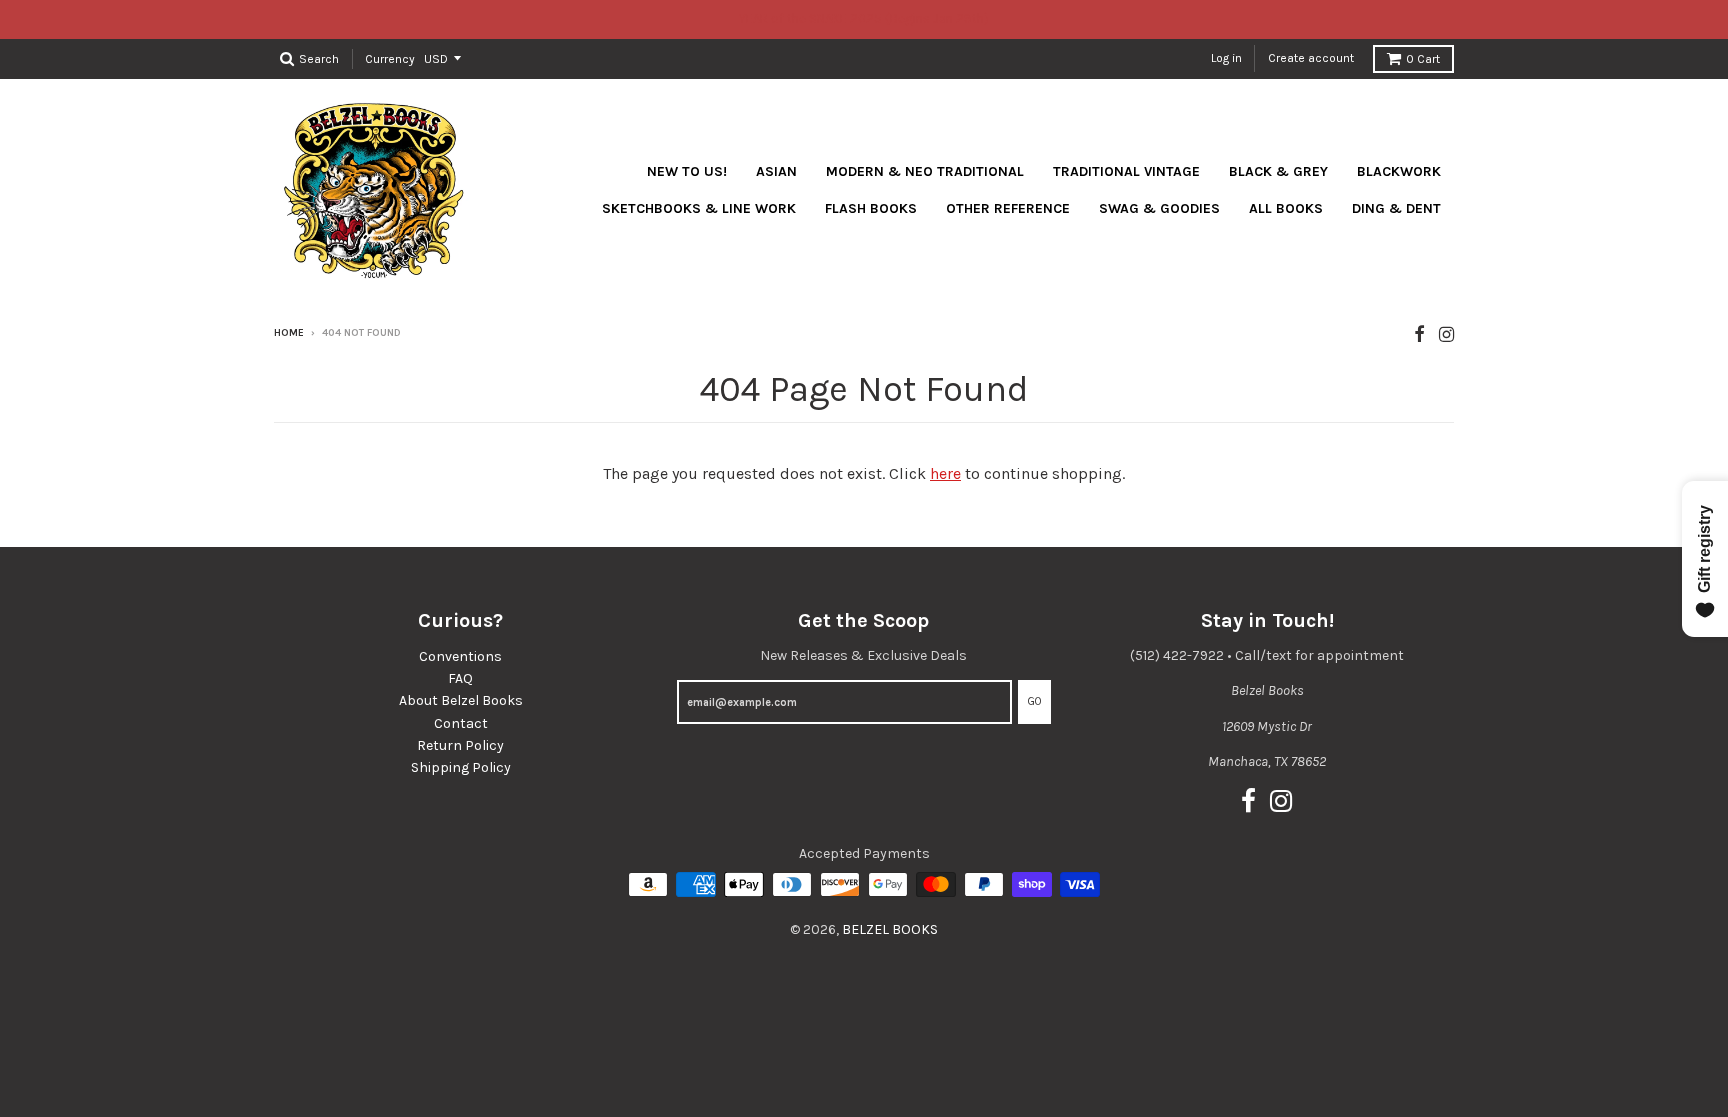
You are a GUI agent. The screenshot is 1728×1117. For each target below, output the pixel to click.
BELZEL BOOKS (890, 929)
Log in (1226, 58)
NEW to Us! (687, 171)
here (945, 473)
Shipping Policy (461, 767)
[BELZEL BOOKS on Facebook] (1419, 334)
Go (1034, 701)
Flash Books (871, 208)
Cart (1423, 59)
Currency (390, 58)
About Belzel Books (461, 700)
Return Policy (460, 745)
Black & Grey (1278, 171)
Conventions (460, 656)
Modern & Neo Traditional (925, 171)
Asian (776, 171)
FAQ (460, 678)
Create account (1311, 58)
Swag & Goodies (1159, 208)
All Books (1286, 208)
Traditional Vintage (1126, 171)
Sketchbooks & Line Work (699, 208)
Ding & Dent (1396, 208)
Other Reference (1008, 208)
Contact (461, 723)
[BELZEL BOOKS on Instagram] (1446, 334)
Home (289, 333)
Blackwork (1399, 171)
